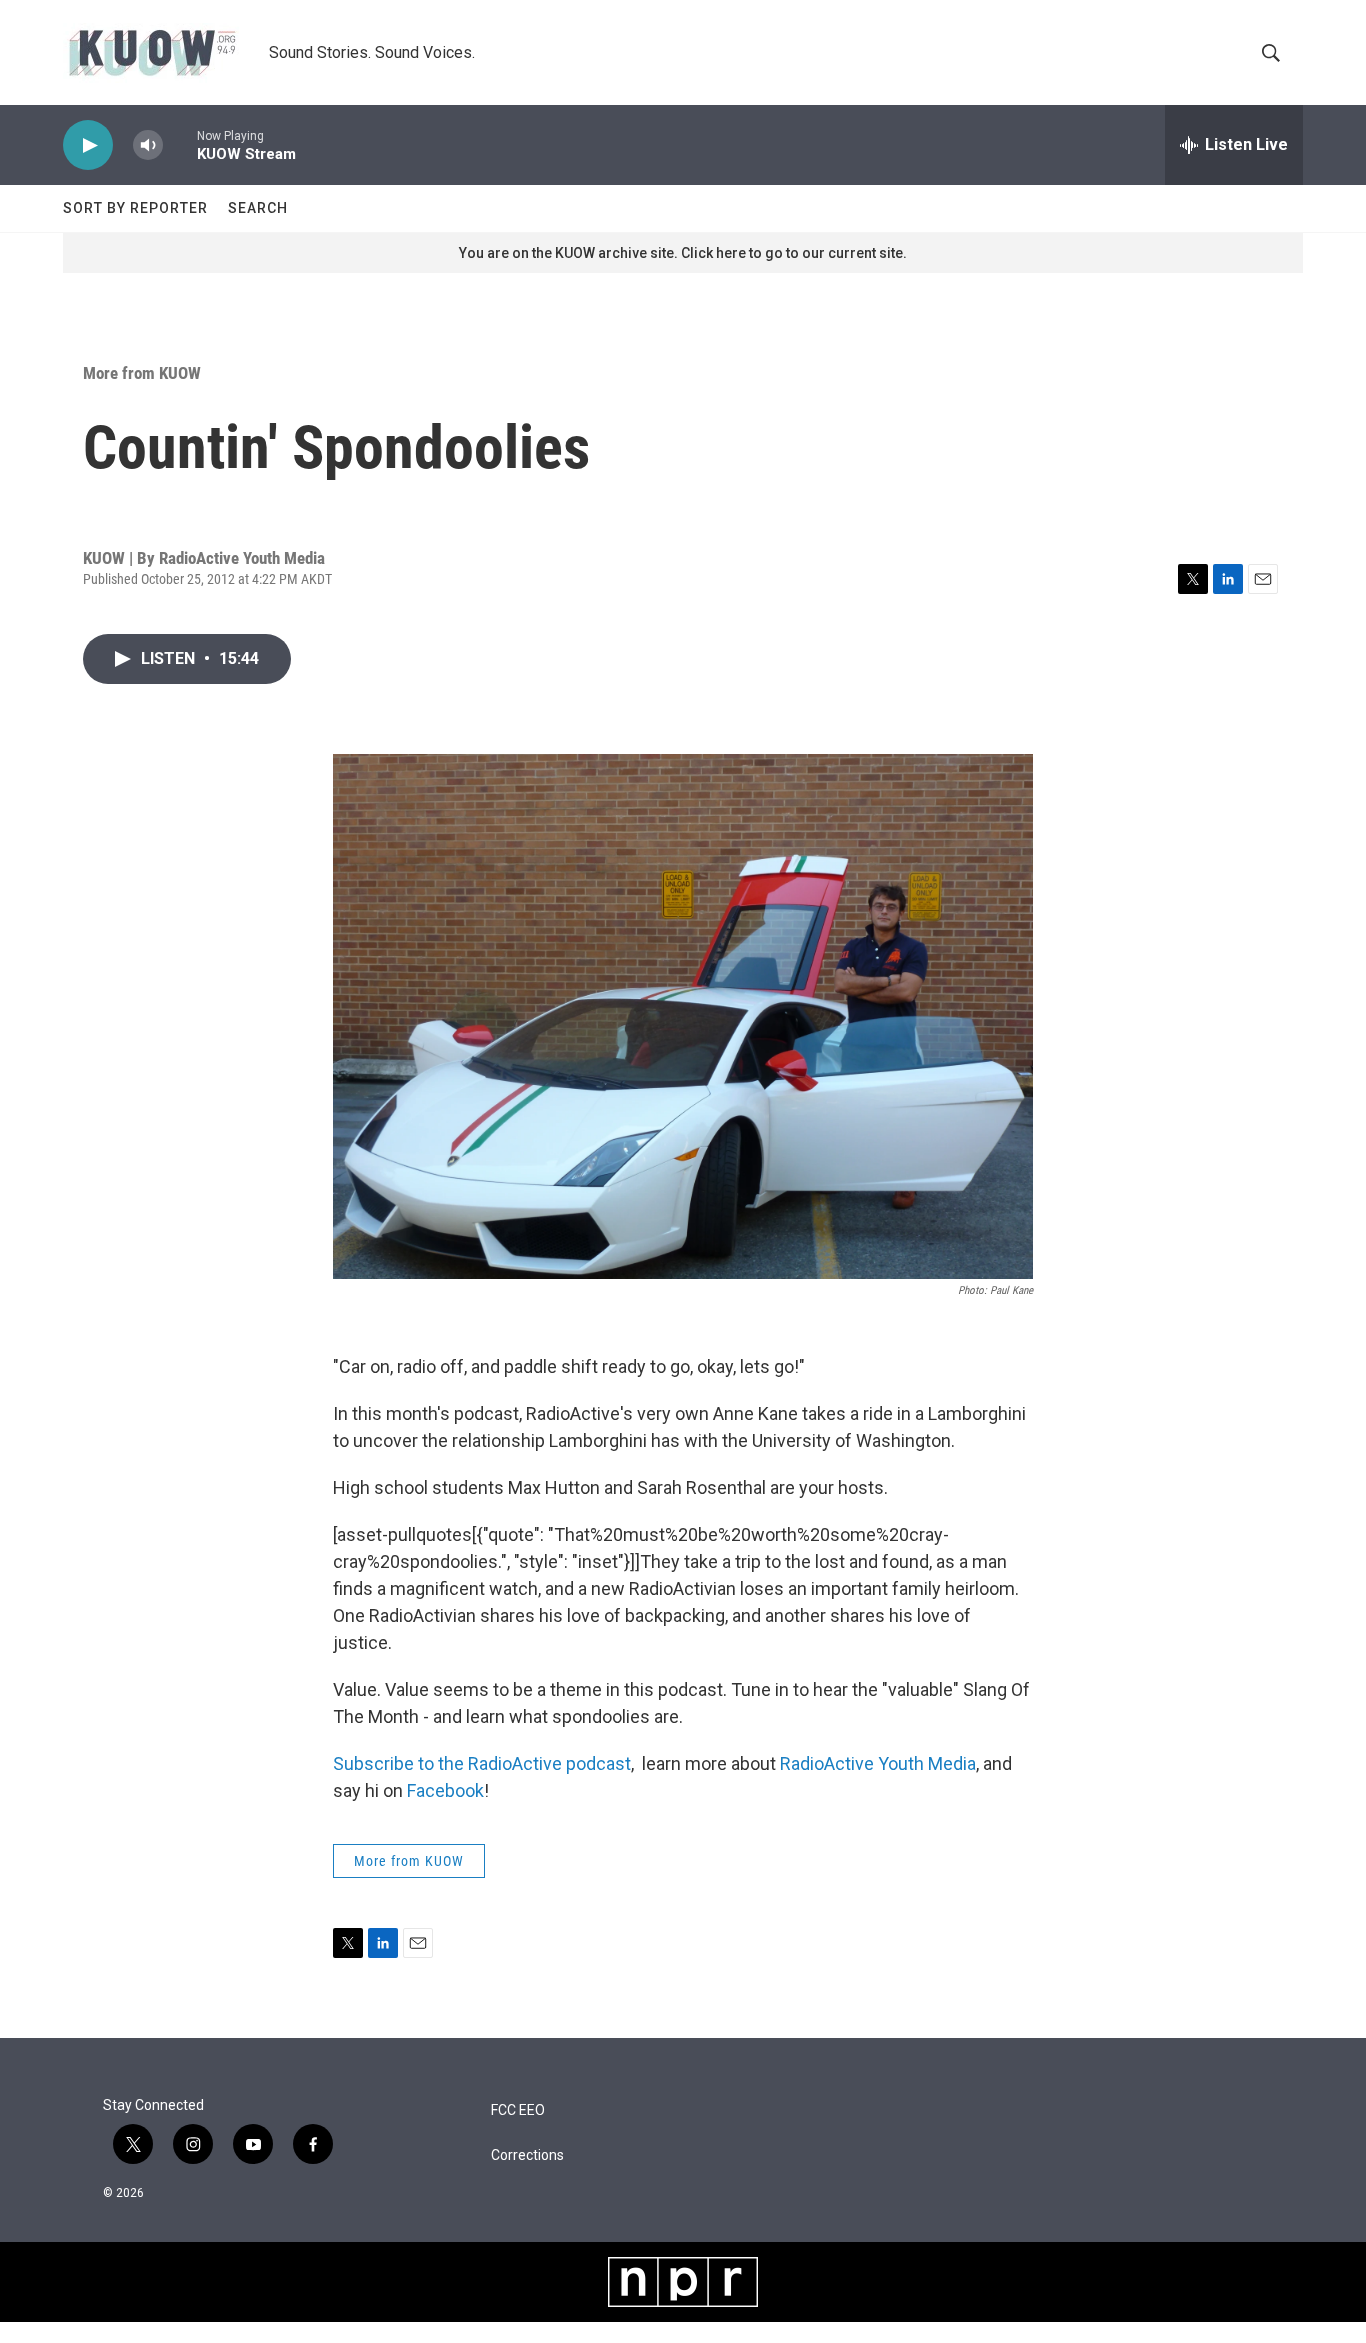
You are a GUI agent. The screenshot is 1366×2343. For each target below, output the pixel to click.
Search (258, 208)
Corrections (527, 2155)
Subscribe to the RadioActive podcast (482, 1763)
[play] (88, 145)
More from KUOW (142, 373)
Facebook (445, 1790)
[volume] (148, 145)
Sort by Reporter (135, 208)
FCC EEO (518, 2110)
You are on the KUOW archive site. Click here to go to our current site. (683, 253)
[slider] (180, 144)
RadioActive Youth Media (878, 1763)
